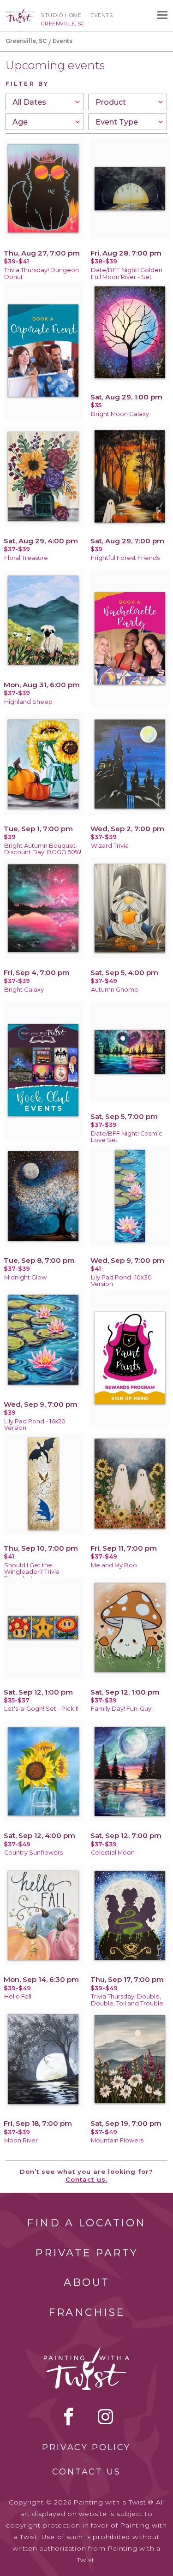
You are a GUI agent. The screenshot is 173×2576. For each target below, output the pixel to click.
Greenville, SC (26, 41)
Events (101, 15)
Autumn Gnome (115, 990)
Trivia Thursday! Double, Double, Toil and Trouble (127, 2000)
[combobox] (45, 102)
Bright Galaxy (24, 990)
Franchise (87, 2312)
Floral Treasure (26, 558)
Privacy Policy (86, 2447)
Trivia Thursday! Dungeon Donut (42, 274)
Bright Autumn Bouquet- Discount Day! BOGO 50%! (43, 849)
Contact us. (86, 2179)
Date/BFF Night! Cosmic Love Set (127, 1137)
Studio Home (61, 15)
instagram (105, 2416)
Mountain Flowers (117, 2140)
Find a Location (86, 2223)
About (87, 2282)
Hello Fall (18, 1996)
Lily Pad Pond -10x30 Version (121, 1281)
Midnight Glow (25, 1277)
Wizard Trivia (110, 846)
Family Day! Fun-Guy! (122, 1709)
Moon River (21, 2140)
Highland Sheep (28, 702)
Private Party (87, 2253)
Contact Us (86, 2472)
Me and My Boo (114, 1565)
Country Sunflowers (33, 1853)
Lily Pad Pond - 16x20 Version (35, 1425)
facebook (69, 2416)
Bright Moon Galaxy (120, 414)
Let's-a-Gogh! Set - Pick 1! (41, 1709)
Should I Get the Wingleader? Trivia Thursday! (32, 1572)
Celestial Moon (113, 1853)
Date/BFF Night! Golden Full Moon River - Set (127, 274)
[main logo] (20, 12)
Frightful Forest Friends (125, 558)
